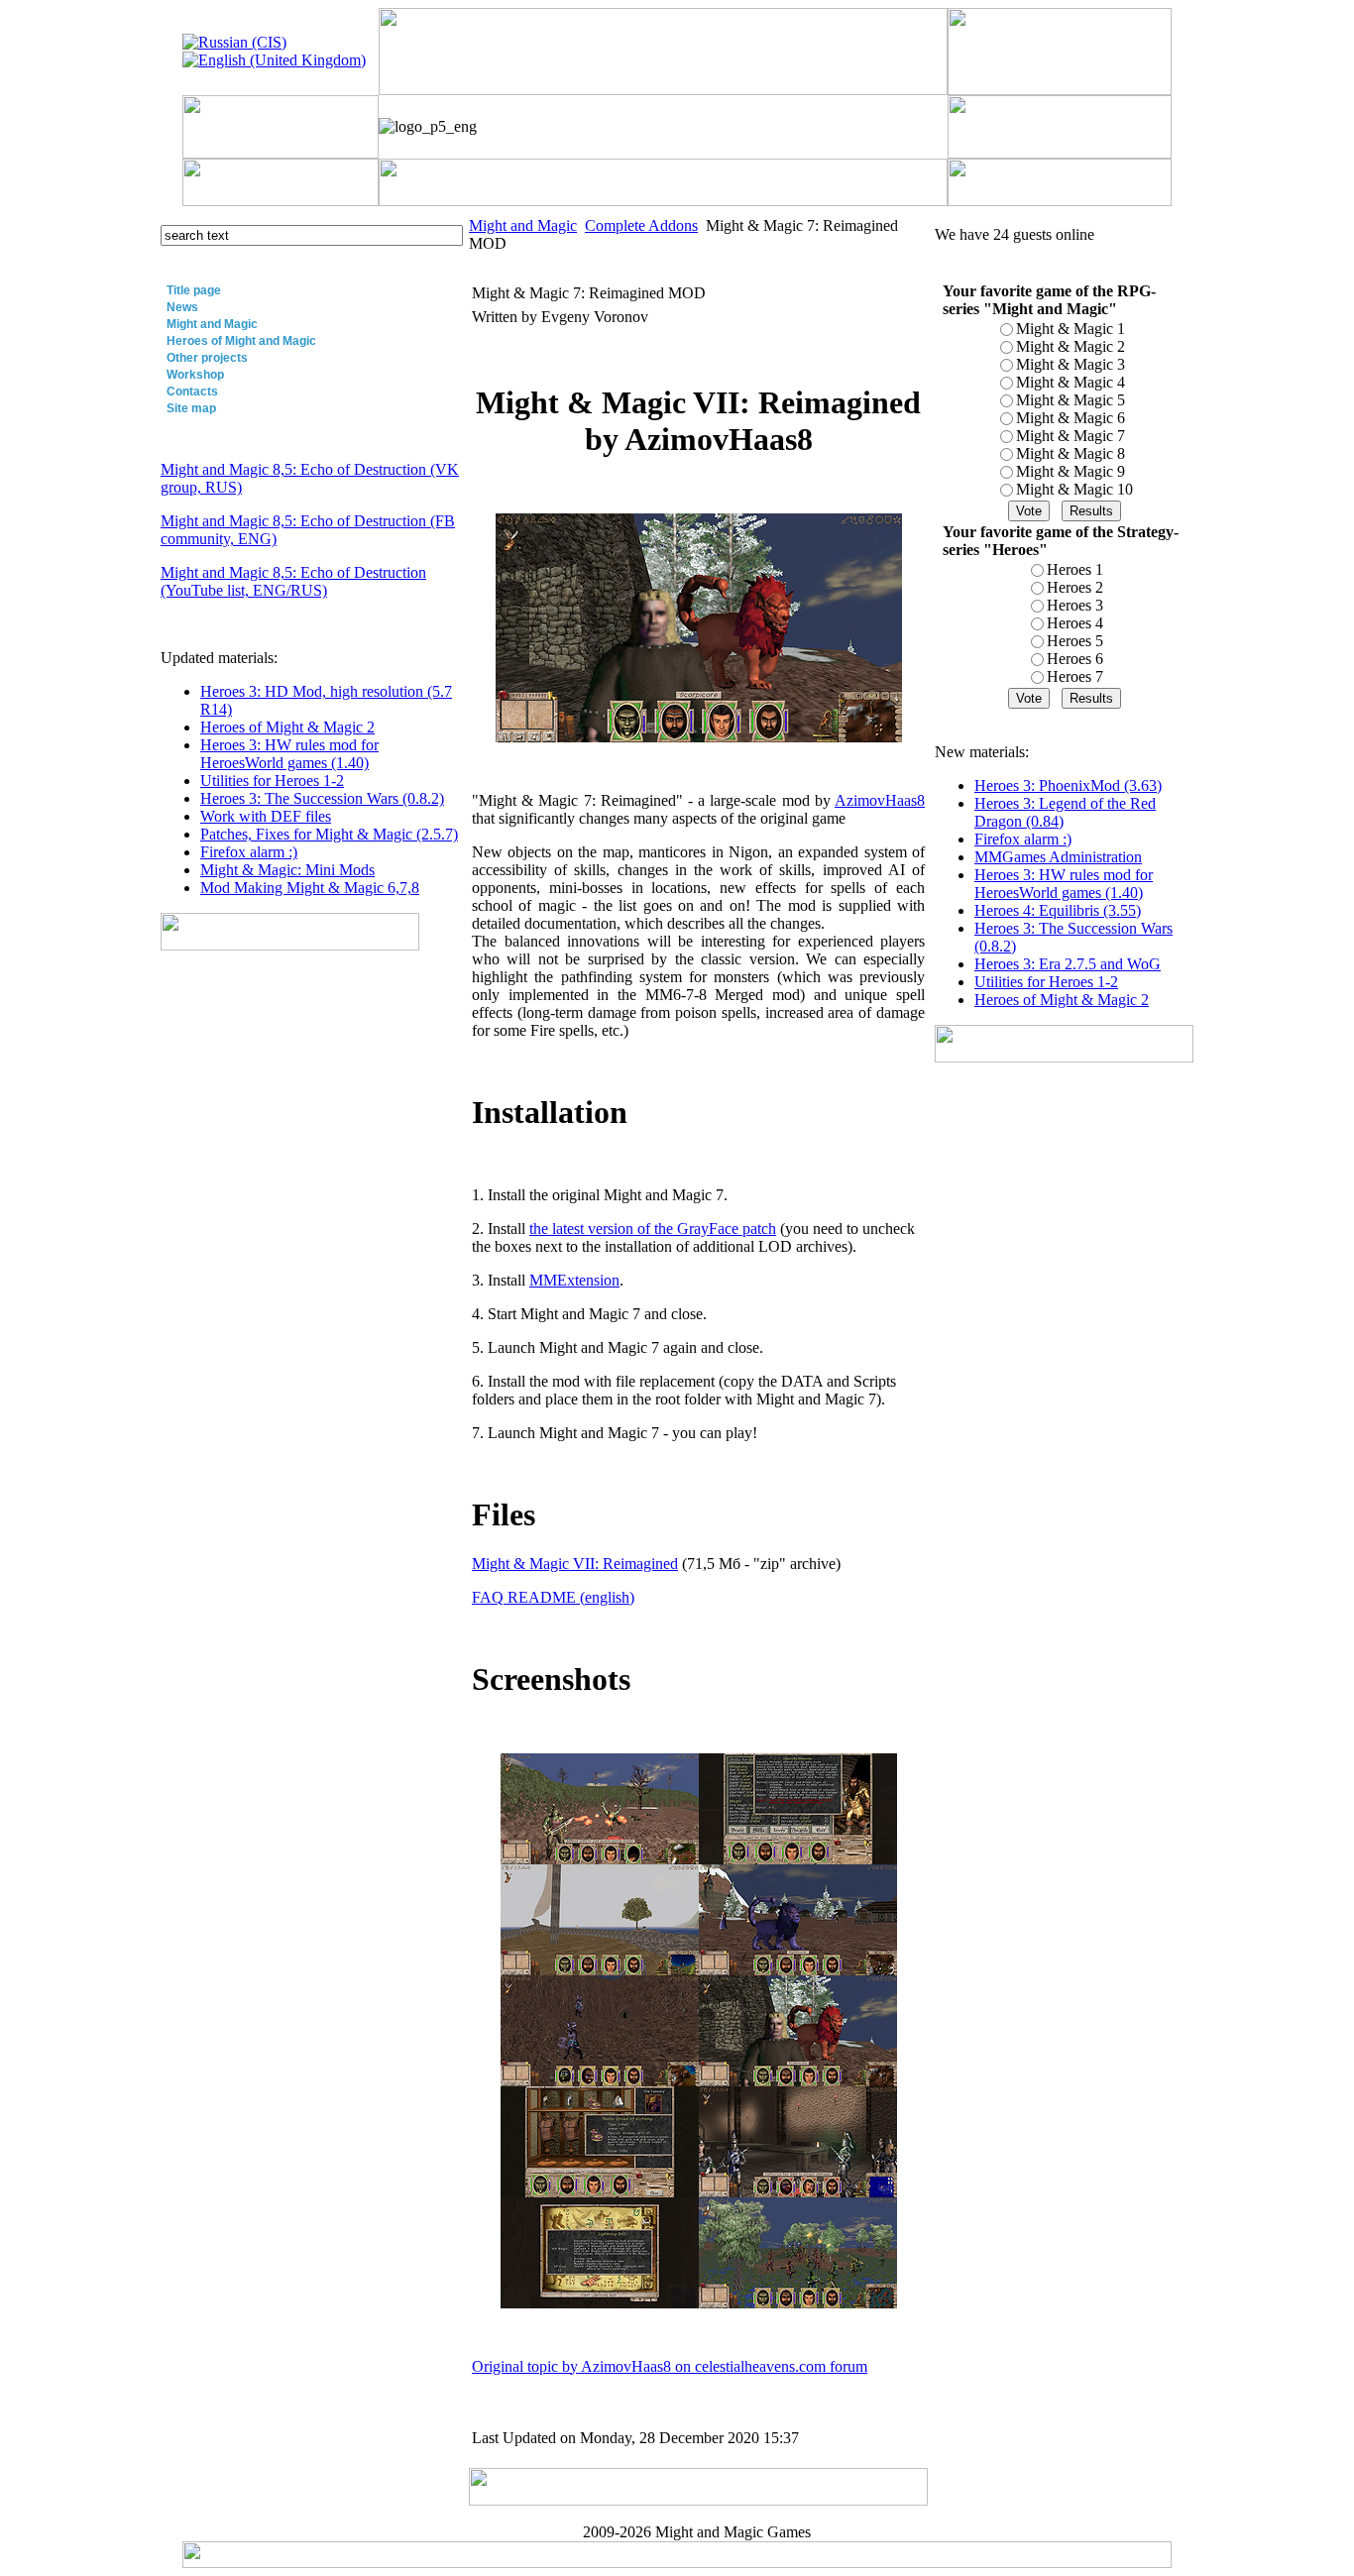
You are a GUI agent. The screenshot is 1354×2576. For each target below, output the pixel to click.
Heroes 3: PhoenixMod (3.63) (1068, 785)
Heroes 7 (1075, 676)
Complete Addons (641, 225)
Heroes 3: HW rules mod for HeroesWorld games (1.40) (289, 754)
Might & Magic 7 (1071, 436)
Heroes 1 (1075, 569)
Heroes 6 (1075, 659)
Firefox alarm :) (249, 852)
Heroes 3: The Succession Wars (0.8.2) (322, 798)
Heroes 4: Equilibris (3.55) (1058, 910)
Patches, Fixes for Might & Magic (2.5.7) (329, 834)
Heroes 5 (1075, 641)
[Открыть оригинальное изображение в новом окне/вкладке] (600, 1859)
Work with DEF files (266, 816)
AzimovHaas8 (880, 800)
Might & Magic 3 (1071, 364)
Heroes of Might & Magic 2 (287, 727)
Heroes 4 (1075, 623)
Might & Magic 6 (1071, 418)
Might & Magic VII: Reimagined (575, 1564)
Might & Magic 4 (1071, 382)
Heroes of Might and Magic (241, 341)
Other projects (207, 358)
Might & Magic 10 (1074, 489)
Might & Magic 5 (1071, 400)
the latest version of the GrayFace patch (653, 1229)
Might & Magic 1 (1071, 329)
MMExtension (574, 1280)
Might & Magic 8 (1071, 453)
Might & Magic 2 (1071, 346)
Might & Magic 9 (1071, 471)
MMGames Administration (1058, 857)
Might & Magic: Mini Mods (287, 870)
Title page (194, 290)
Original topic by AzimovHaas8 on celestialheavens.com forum (670, 2366)
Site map (191, 408)
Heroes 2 (1075, 587)
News (182, 307)
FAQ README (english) (553, 1597)
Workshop (195, 375)
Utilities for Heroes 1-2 (272, 781)
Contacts (192, 392)
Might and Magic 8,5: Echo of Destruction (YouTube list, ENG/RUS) (293, 581)
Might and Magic (212, 324)
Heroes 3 (1075, 605)
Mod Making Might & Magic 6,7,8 (310, 888)
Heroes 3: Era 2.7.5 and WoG (1068, 964)
